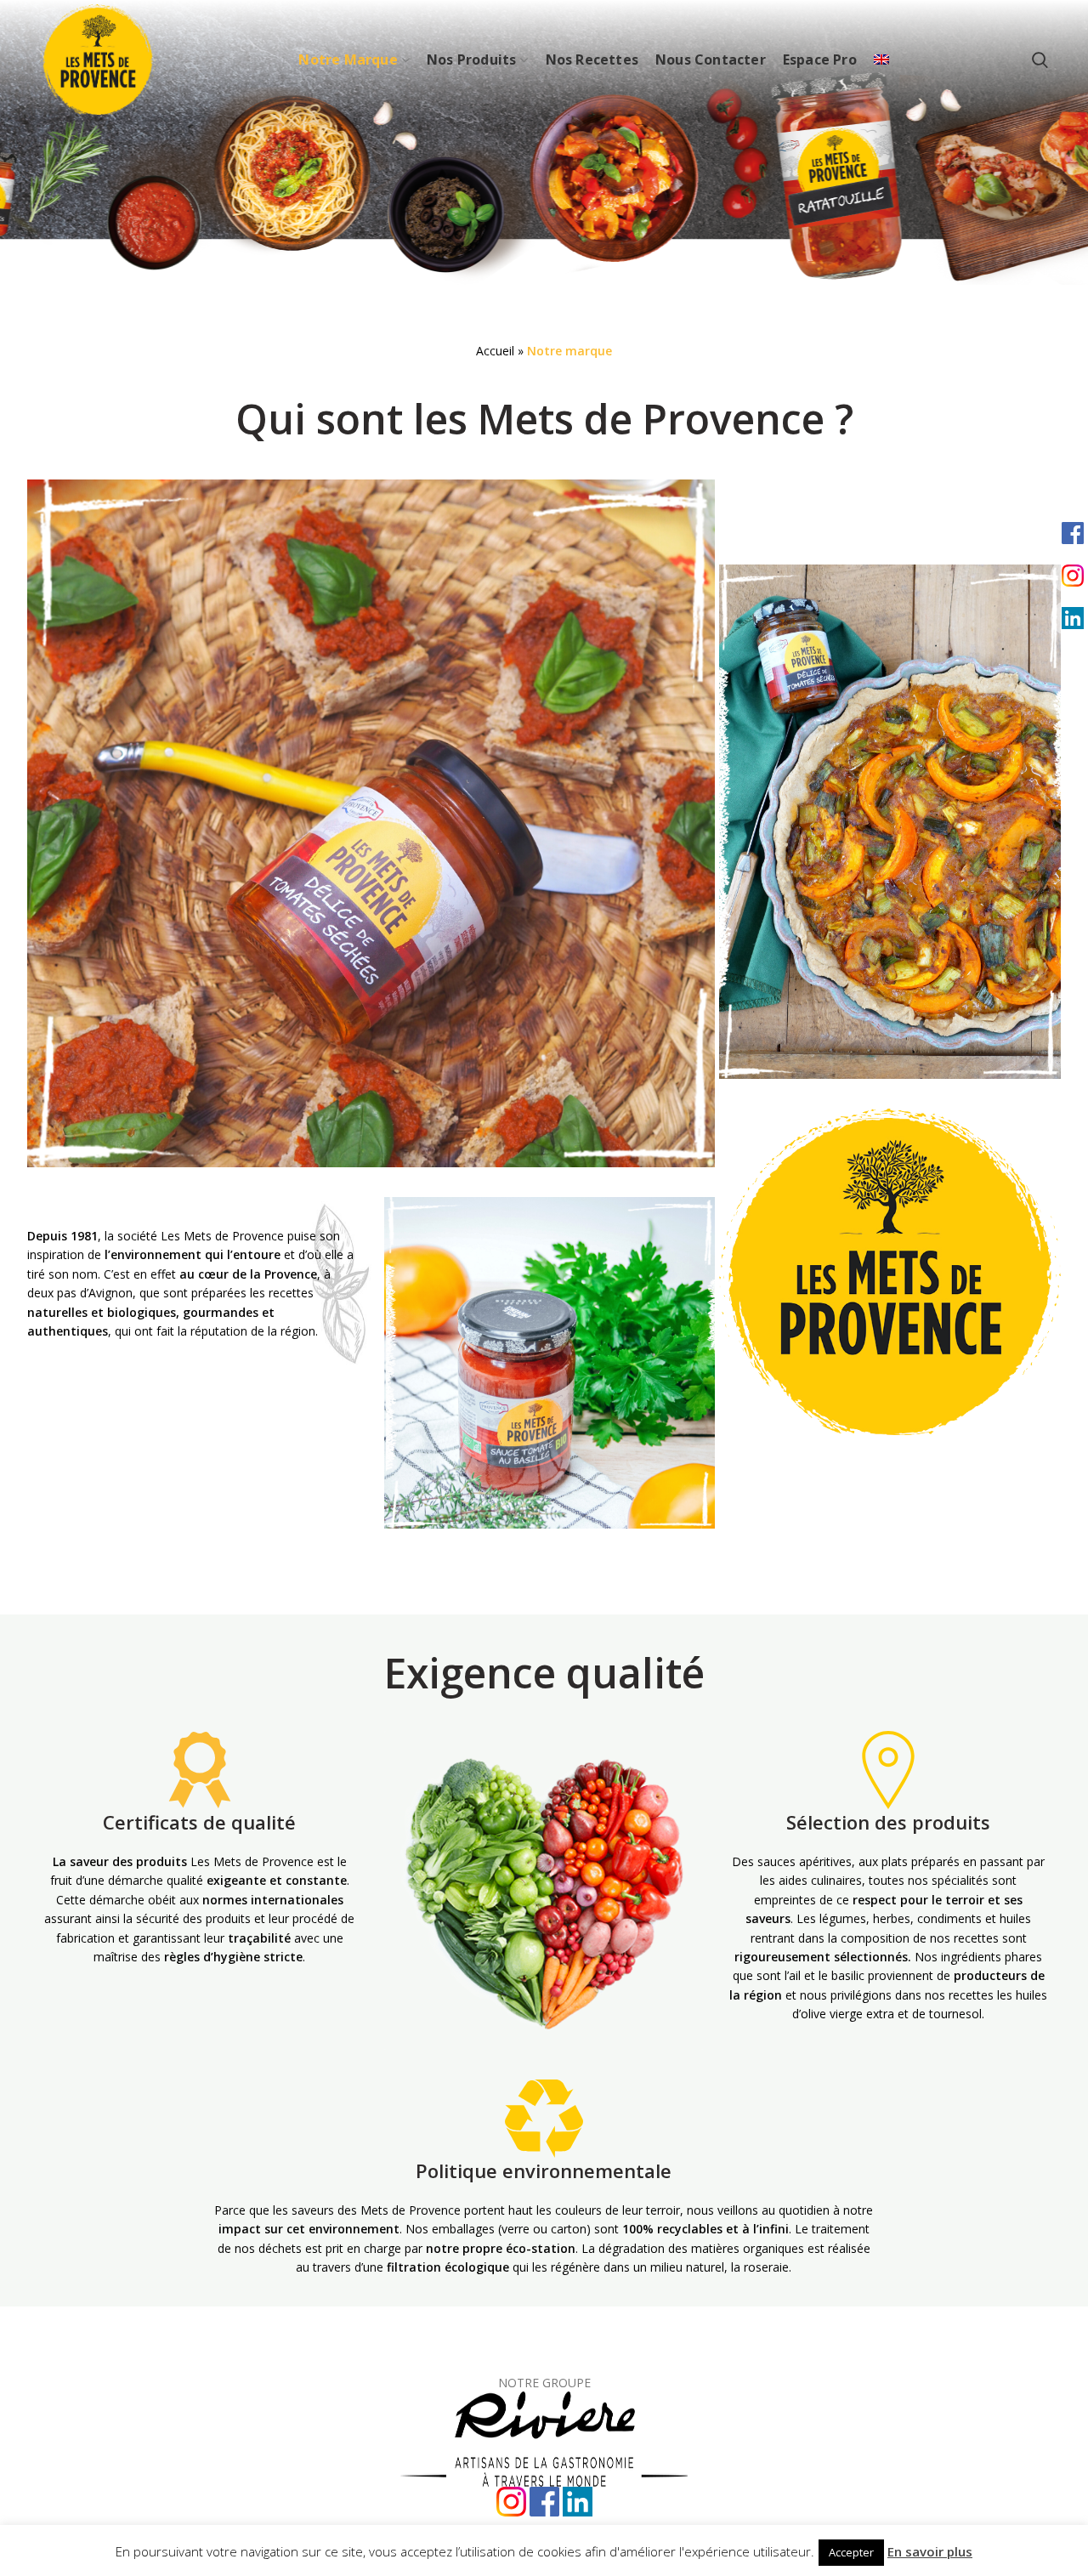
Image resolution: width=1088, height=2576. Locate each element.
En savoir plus (930, 2551)
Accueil (495, 351)
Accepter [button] (851, 2552)
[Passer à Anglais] (881, 60)
